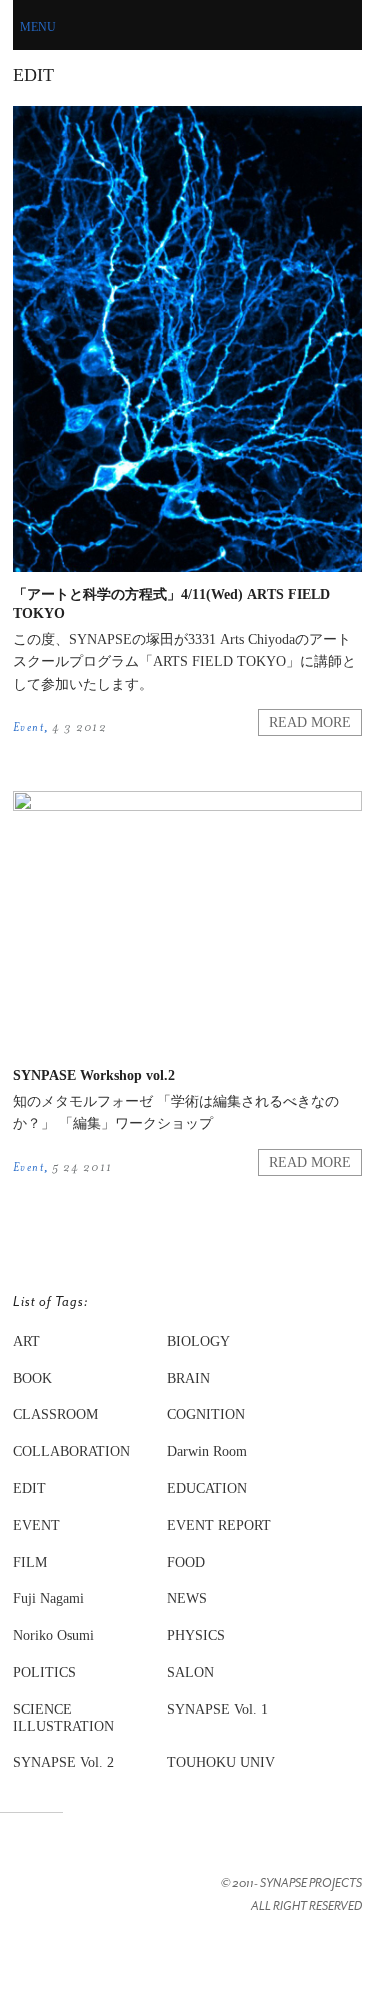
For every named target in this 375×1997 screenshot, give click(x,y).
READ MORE (310, 722)
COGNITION (206, 1414)
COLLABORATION (71, 1451)
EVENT (36, 1525)
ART (26, 1341)
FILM (30, 1562)
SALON (190, 1672)
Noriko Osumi (53, 1635)
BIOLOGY (198, 1341)
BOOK (32, 1378)
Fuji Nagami (48, 1598)
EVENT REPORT (219, 1525)
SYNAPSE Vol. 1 (217, 1709)
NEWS (187, 1598)
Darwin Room (207, 1451)
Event (28, 727)
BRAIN (188, 1378)
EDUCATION (207, 1488)
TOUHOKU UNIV (221, 1762)
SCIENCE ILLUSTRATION (63, 1718)
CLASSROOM (55, 1414)
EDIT (29, 1488)
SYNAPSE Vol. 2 (63, 1762)
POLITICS (44, 1672)
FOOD (186, 1562)
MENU (38, 27)
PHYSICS (196, 1635)
